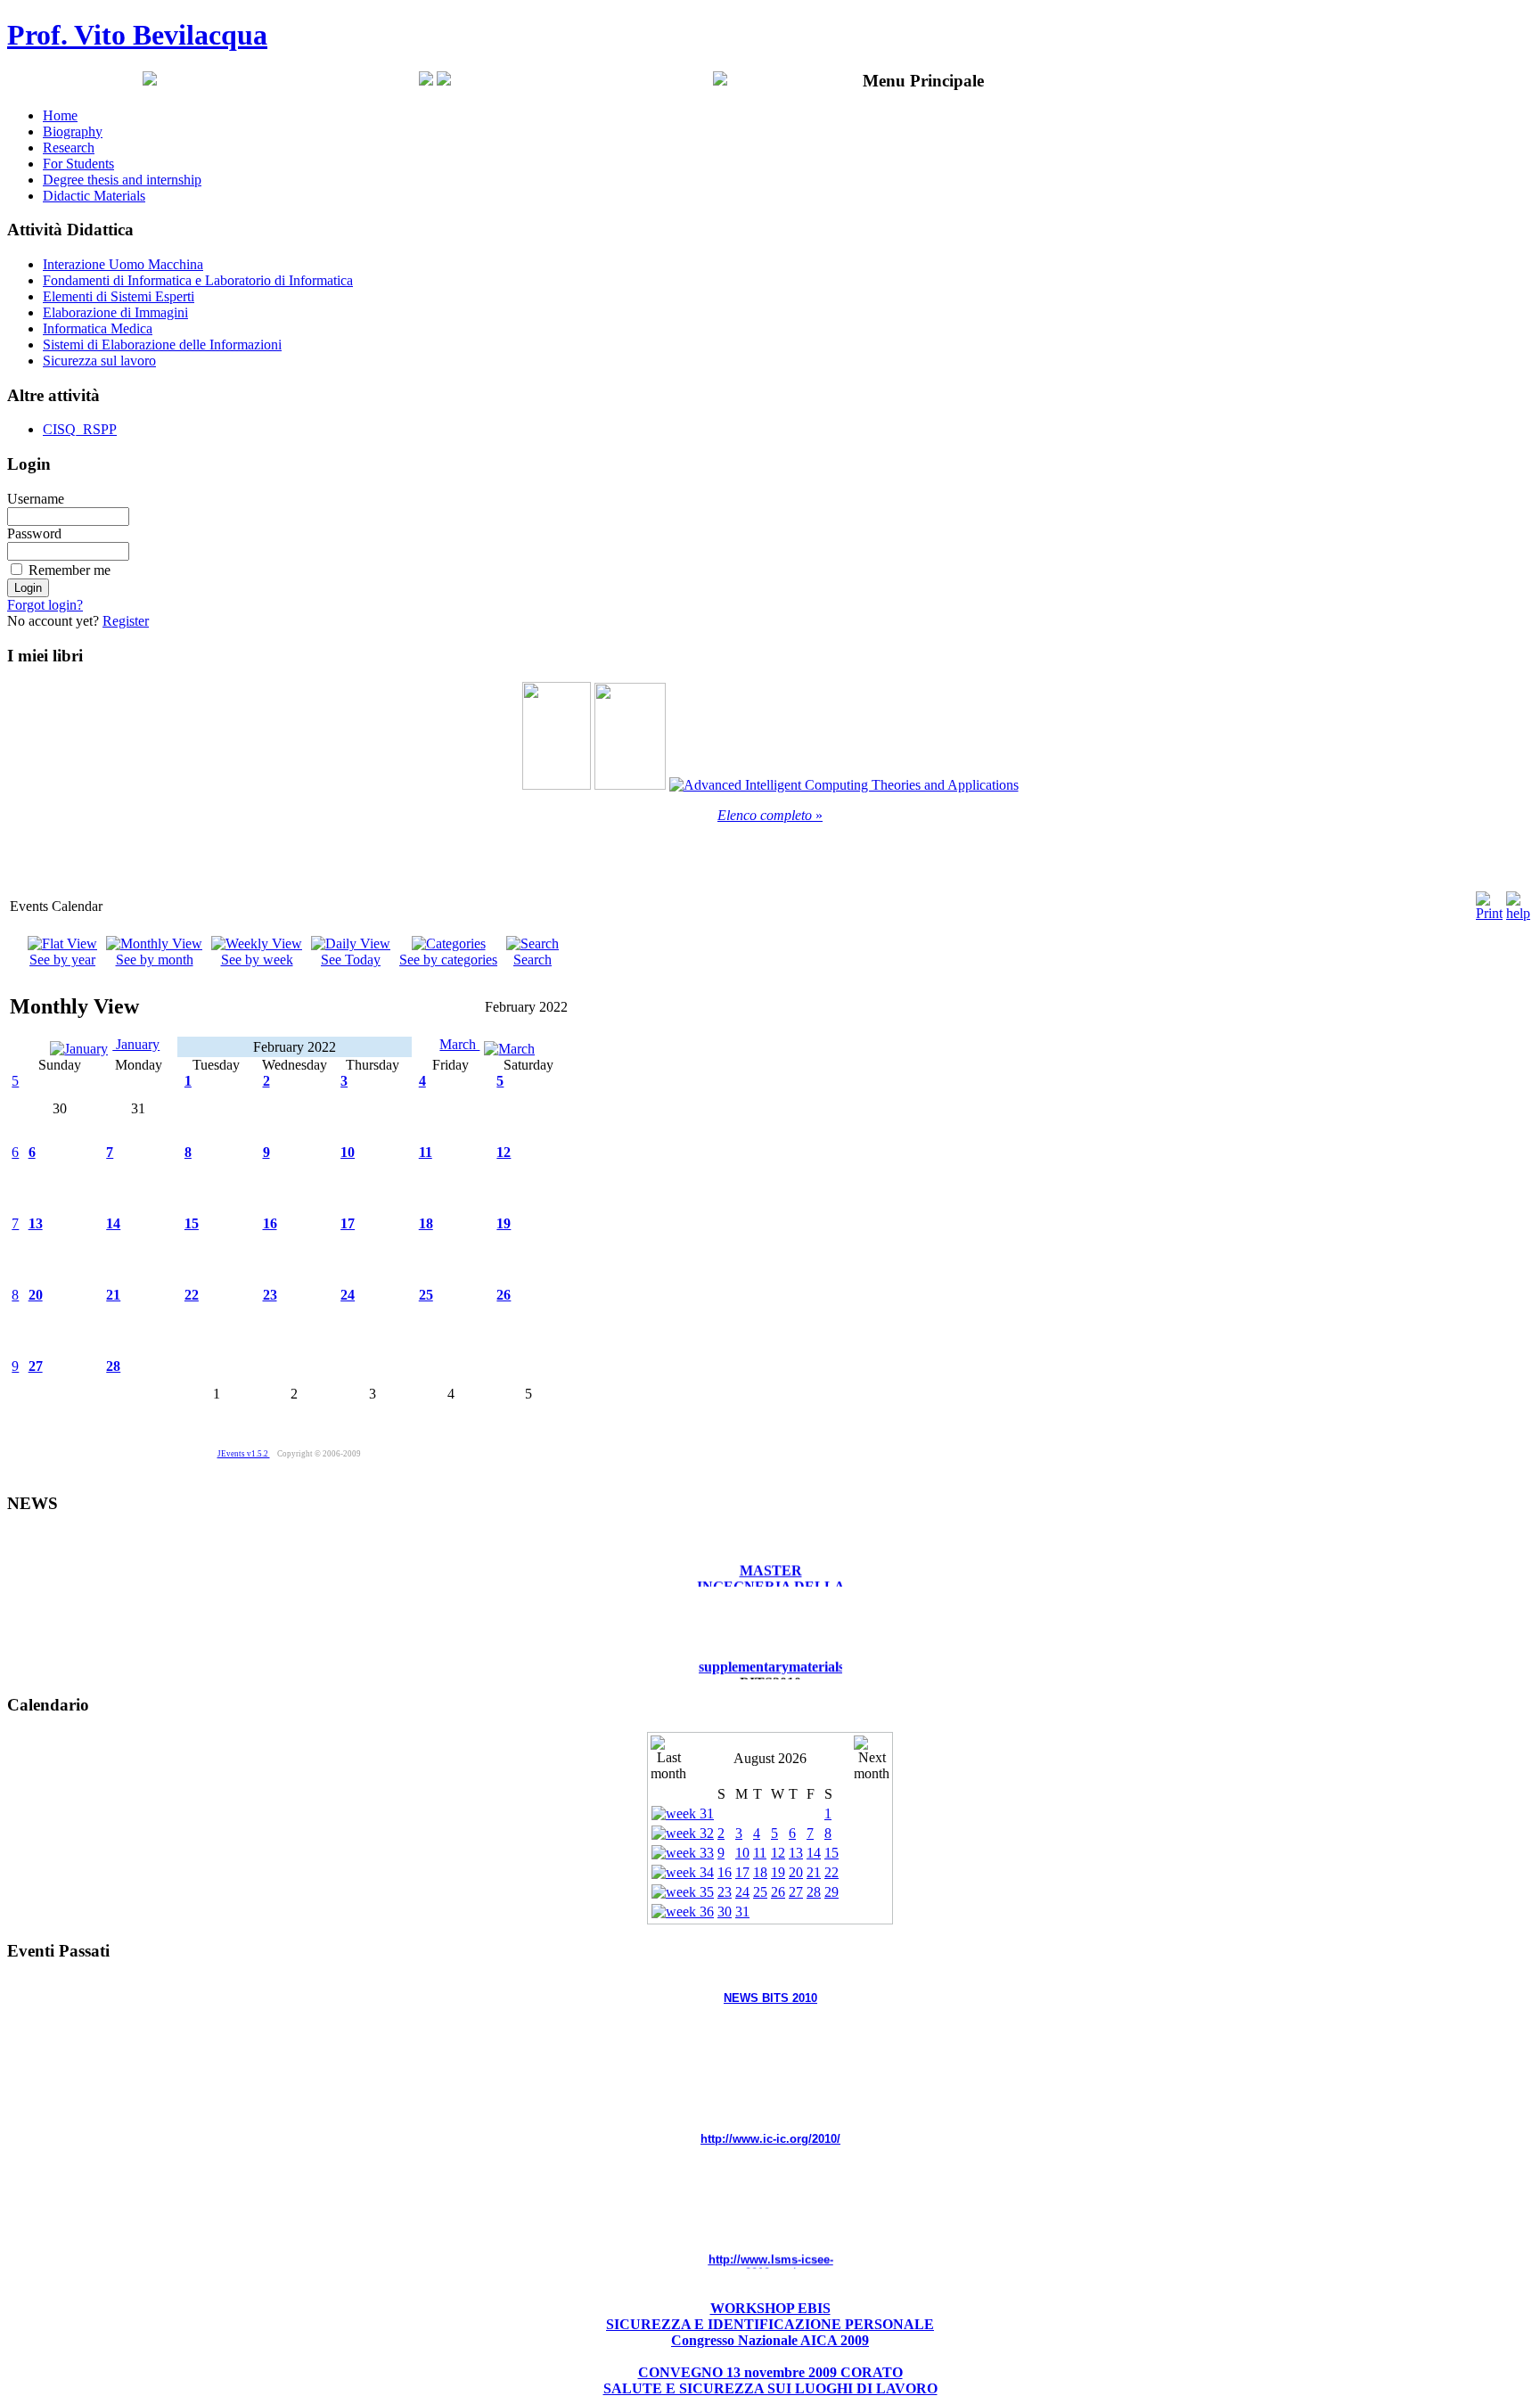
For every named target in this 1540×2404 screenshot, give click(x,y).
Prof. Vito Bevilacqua (137, 35)
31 (742, 1912)
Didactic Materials (94, 196)
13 (36, 1223)
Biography (73, 131)
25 (426, 1295)
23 (270, 1295)
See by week (257, 960)
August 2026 (770, 1758)
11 (426, 1152)
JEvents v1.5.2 (244, 1454)
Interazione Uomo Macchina (123, 264)
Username (36, 499)
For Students (78, 164)
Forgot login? (45, 605)
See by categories (448, 960)
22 (192, 1295)
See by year (62, 960)
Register (126, 621)
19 (504, 1223)
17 (348, 1223)
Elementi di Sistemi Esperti (119, 296)
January (136, 1044)
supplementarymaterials (771, 1647)
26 (504, 1295)
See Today (351, 960)
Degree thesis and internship (122, 180)
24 (348, 1295)
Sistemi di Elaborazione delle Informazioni (162, 345)
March (459, 1044)
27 (36, 1366)
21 (113, 1295)
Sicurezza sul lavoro (99, 361)
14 (113, 1223)
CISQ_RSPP (80, 429)
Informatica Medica (98, 328)
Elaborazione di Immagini (115, 312)
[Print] (1489, 902)
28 (113, 1366)
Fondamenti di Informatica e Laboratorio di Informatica (198, 280)
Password (34, 533)
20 (36, 1295)
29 (831, 1892)
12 (504, 1152)
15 (192, 1223)
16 (270, 1223)
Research (69, 148)
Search (532, 960)
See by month (155, 960)
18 (426, 1223)
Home (60, 115)
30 (725, 1912)
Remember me (70, 570)
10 (348, 1152)
